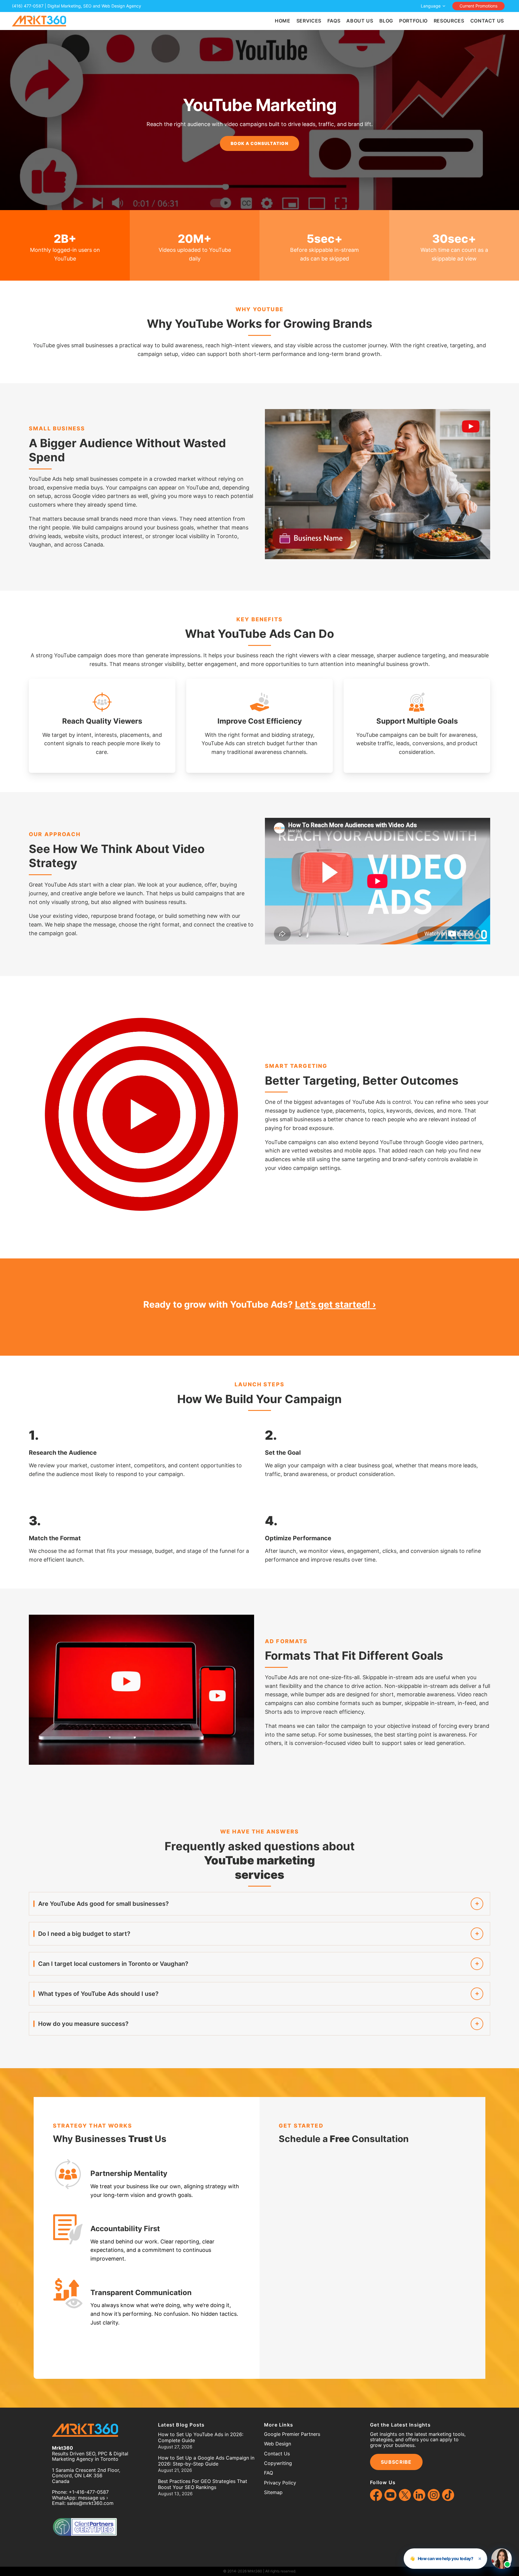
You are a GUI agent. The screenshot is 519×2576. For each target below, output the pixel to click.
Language (431, 6)
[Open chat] (502, 2559)
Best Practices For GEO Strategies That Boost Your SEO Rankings (203, 2484)
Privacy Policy (280, 2483)
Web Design (278, 2444)
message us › (93, 2498)
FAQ (269, 2473)
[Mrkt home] (39, 21)
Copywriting (278, 2463)
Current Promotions (478, 6)
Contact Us (277, 2454)
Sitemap (273, 2492)
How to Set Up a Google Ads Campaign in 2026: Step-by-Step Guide (206, 2461)
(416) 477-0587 (28, 6)
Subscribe (396, 2462)
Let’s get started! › (335, 1304)
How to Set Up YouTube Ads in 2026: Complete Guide (201, 2437)
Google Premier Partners (292, 2434)
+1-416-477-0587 (89, 2492)
